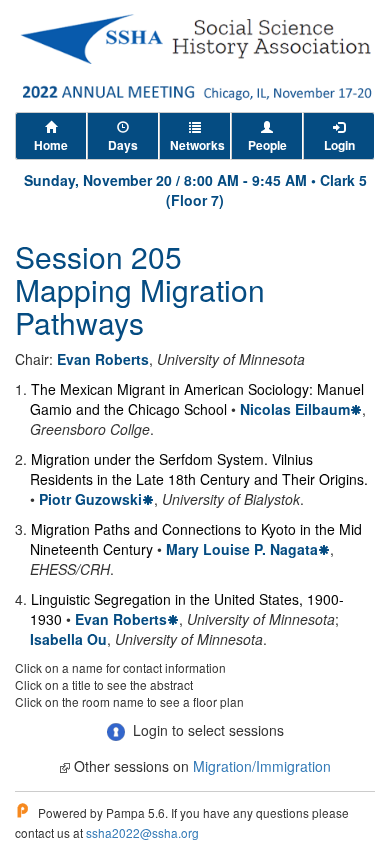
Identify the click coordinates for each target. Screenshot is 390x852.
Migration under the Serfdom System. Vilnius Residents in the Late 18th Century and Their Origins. (199, 469)
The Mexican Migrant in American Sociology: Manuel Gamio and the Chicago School (197, 399)
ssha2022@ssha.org (142, 832)
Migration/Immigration (262, 766)
